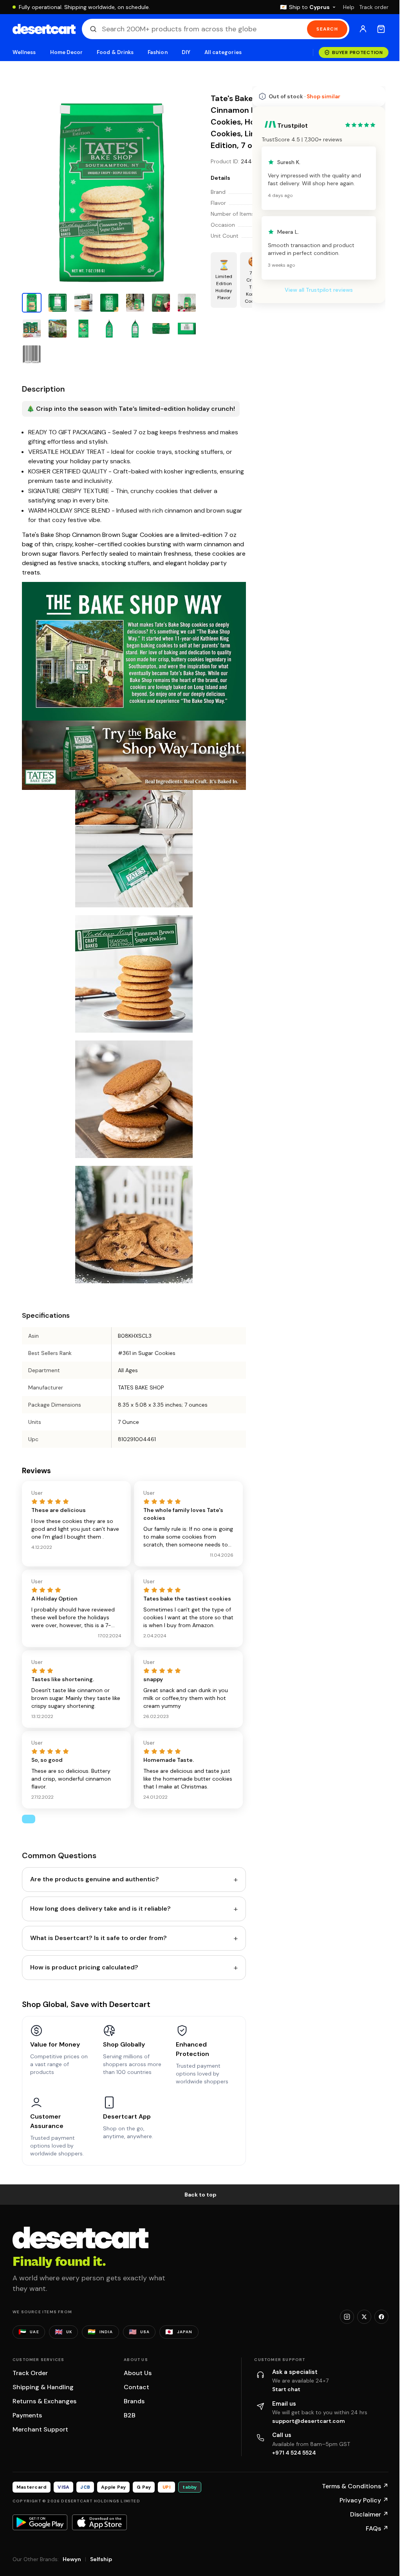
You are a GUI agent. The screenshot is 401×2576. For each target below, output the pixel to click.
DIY (186, 52)
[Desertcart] (44, 29)
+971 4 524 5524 (291, 2455)
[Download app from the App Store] (99, 2525)
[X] (358, 2319)
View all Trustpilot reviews (313, 505)
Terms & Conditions (349, 2488)
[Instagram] (341, 2319)
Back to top (198, 2197)
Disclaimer (363, 2517)
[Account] (357, 29)
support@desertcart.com (305, 2423)
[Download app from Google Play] (40, 2525)
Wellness (24, 52)
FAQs (371, 2531)
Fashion (157, 52)
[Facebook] (376, 2319)
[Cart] (375, 29)
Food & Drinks (115, 52)
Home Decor (67, 52)
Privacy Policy (358, 2503)
